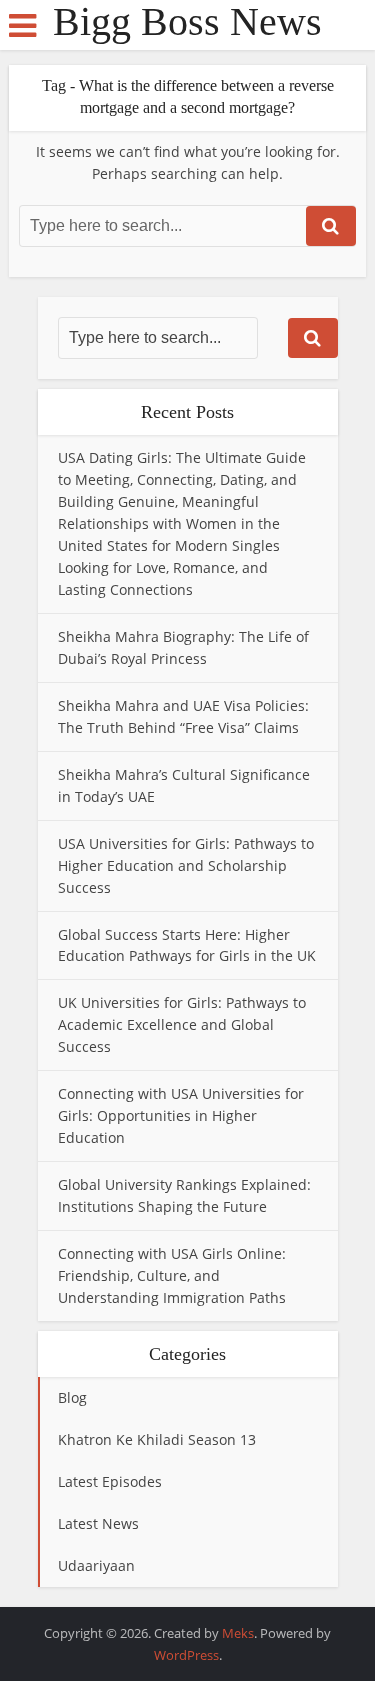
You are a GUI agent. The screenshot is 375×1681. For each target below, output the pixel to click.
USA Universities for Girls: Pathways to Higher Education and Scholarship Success (186, 865)
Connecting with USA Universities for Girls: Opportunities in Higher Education (181, 1115)
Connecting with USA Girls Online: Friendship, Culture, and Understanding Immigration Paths (172, 1275)
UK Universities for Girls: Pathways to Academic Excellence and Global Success (182, 1024)
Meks (238, 1633)
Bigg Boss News (187, 22)
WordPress (186, 1655)
